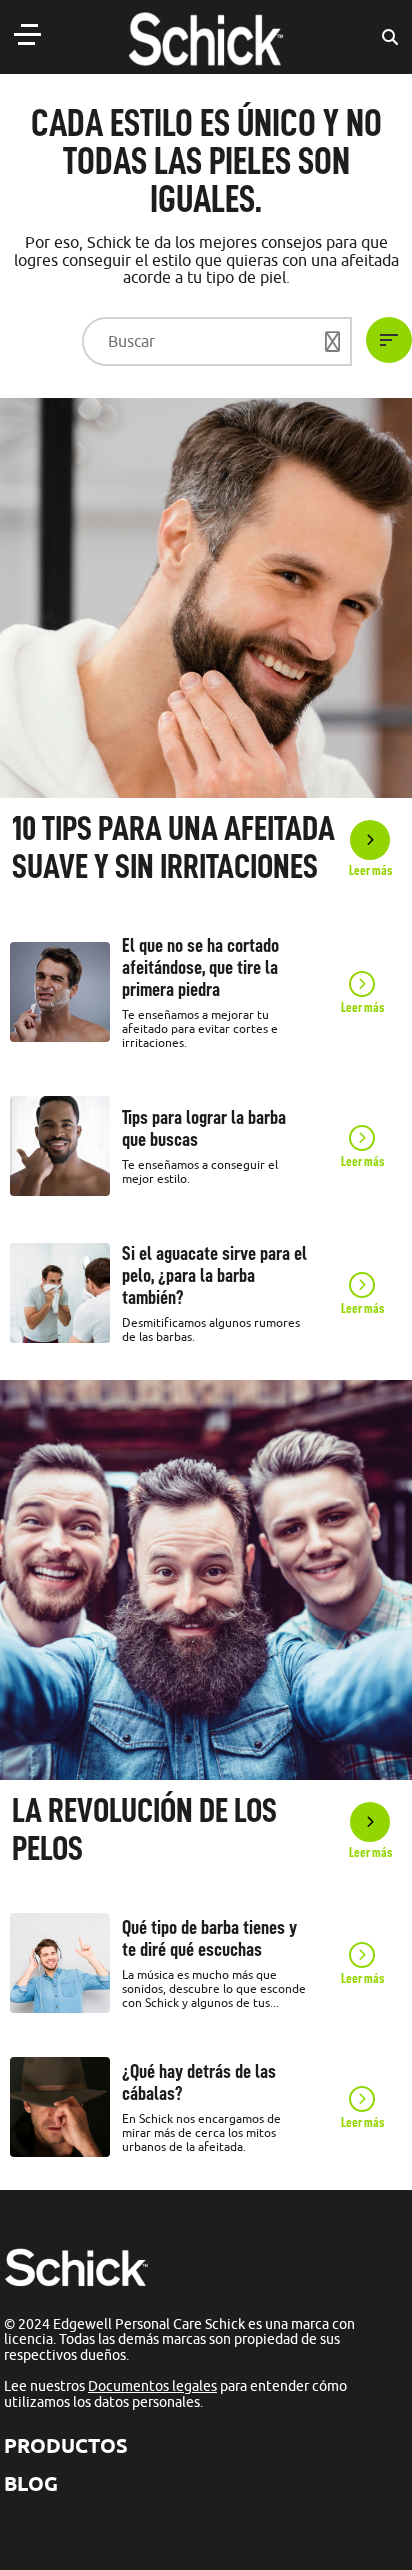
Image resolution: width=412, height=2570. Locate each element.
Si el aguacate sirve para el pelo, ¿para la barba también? (214, 1275)
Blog (31, 2483)
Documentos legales (152, 2386)
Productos (66, 2445)
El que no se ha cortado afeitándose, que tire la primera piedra (200, 967)
